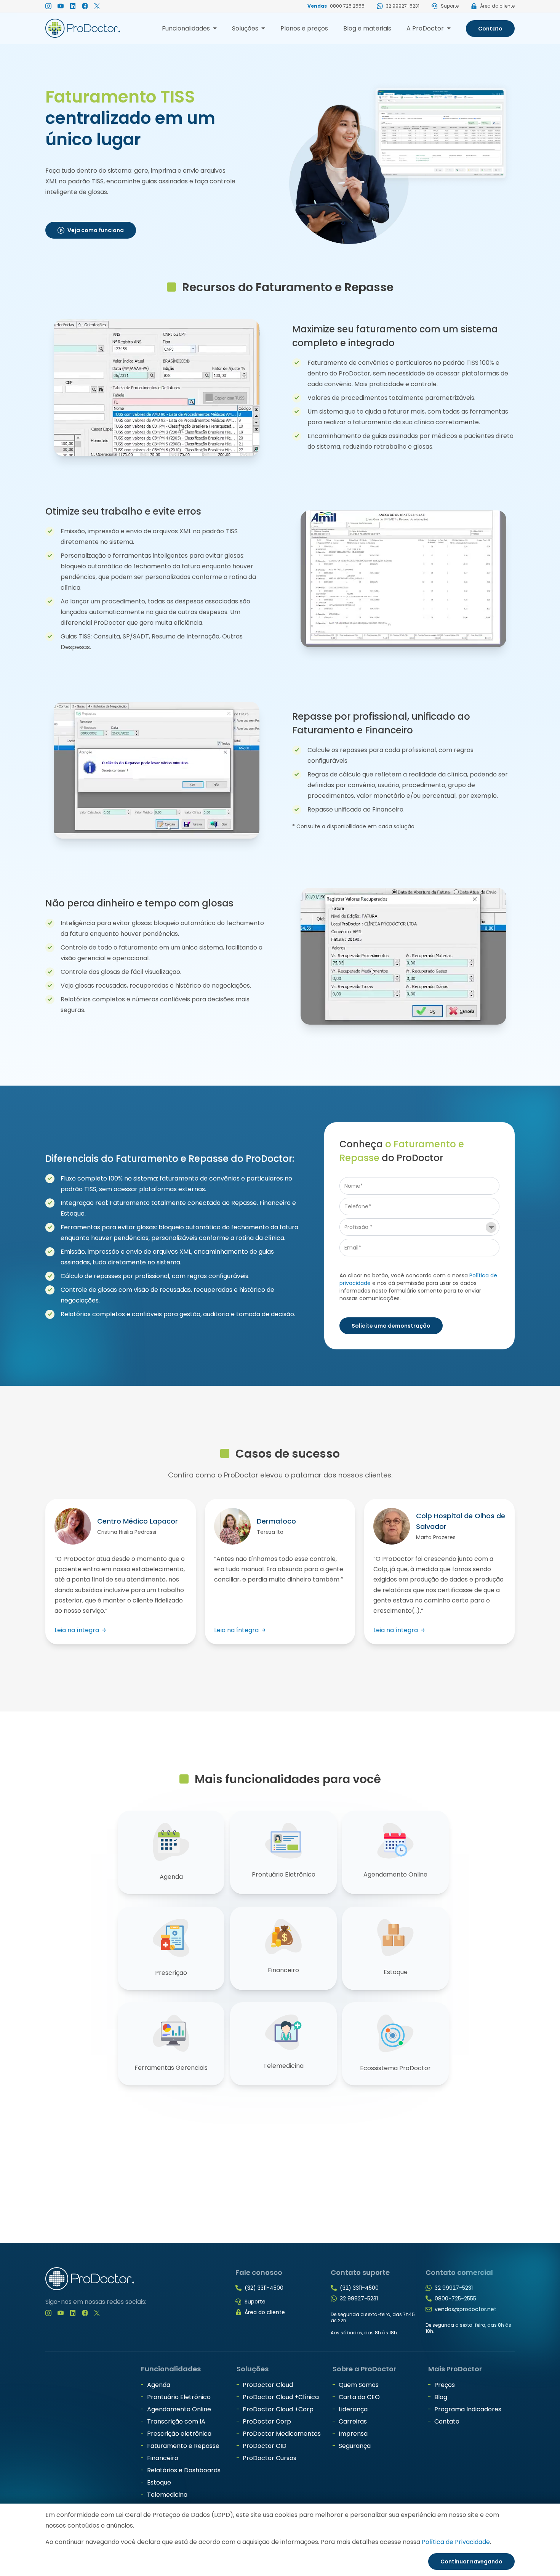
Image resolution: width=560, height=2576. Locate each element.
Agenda (159, 2385)
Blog (441, 2397)
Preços (445, 2385)
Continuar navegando (471, 2562)
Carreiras (353, 2421)
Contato (490, 29)
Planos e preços (304, 28)
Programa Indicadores (468, 2409)
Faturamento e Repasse (183, 2446)
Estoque (159, 2482)
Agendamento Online (179, 2409)
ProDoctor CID (265, 2446)
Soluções (249, 30)
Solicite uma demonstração (391, 1326)
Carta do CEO (359, 2397)
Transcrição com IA (176, 2421)
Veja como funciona (96, 230)
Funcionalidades (189, 30)
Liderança (353, 2409)
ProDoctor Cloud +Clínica (281, 2397)
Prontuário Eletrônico (179, 2397)
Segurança (355, 2446)
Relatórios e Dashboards (184, 2470)
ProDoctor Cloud (268, 2385)
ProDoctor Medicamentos (282, 2434)
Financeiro (163, 2458)
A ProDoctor (429, 30)
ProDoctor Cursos (270, 2458)
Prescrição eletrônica (179, 2434)
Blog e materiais (367, 28)
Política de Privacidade (456, 2542)
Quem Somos (359, 2385)
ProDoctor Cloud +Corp (278, 2409)
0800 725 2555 (347, 6)
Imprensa (353, 2434)
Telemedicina (167, 2495)
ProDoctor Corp (267, 2421)
